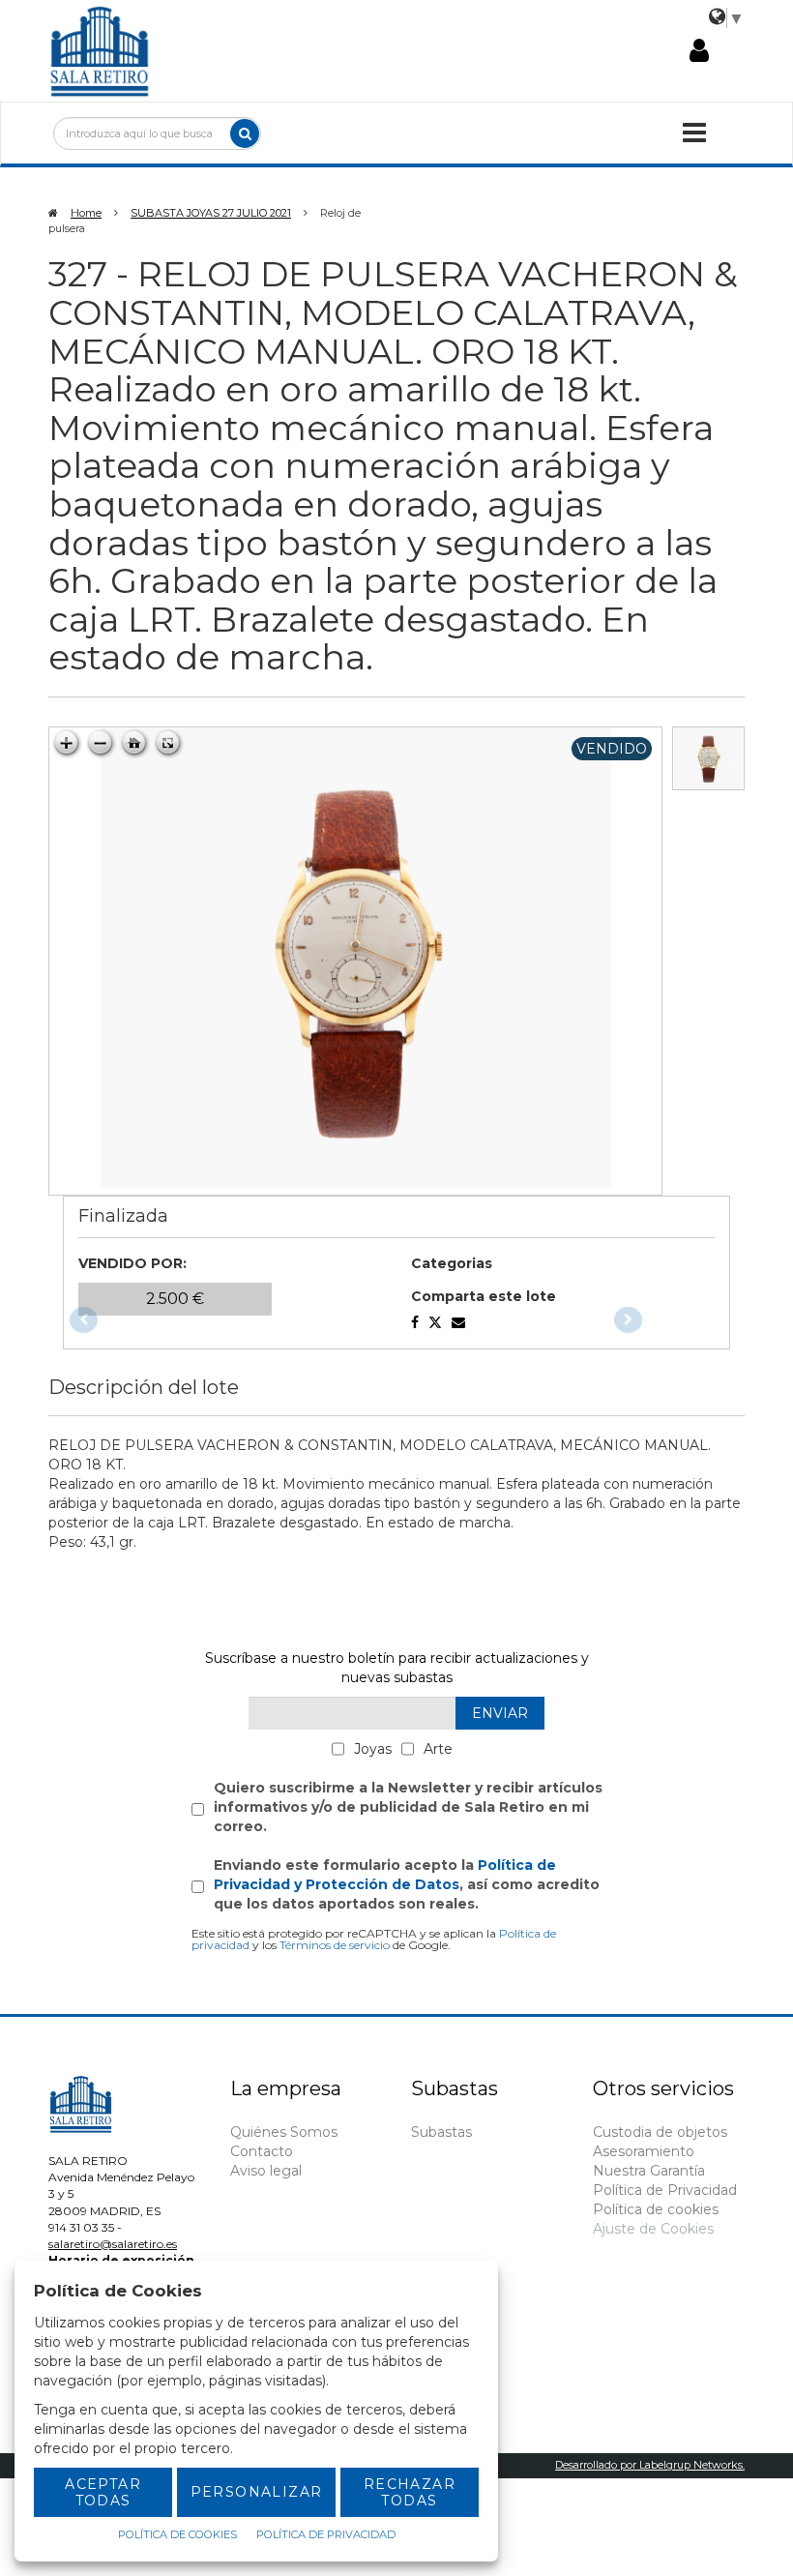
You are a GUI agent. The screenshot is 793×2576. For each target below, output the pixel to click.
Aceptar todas (103, 2492)
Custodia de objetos (660, 2132)
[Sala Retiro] (100, 49)
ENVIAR (500, 1713)
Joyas (373, 1749)
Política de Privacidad (665, 2190)
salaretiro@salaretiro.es (113, 2244)
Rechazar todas (410, 2492)
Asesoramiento (644, 2151)
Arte (438, 1749)
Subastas (441, 2132)
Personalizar (257, 2492)
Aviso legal (266, 2171)
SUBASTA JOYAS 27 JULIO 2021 (211, 213)
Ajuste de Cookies (653, 2229)
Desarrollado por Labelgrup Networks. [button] (650, 2465)
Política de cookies (656, 2209)
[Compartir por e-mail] (415, 1322)
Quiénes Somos (284, 2132)
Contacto (262, 2151)
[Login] (699, 51)
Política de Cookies (177, 2534)
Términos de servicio (335, 1945)
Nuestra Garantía (649, 2171)
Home (86, 213)
